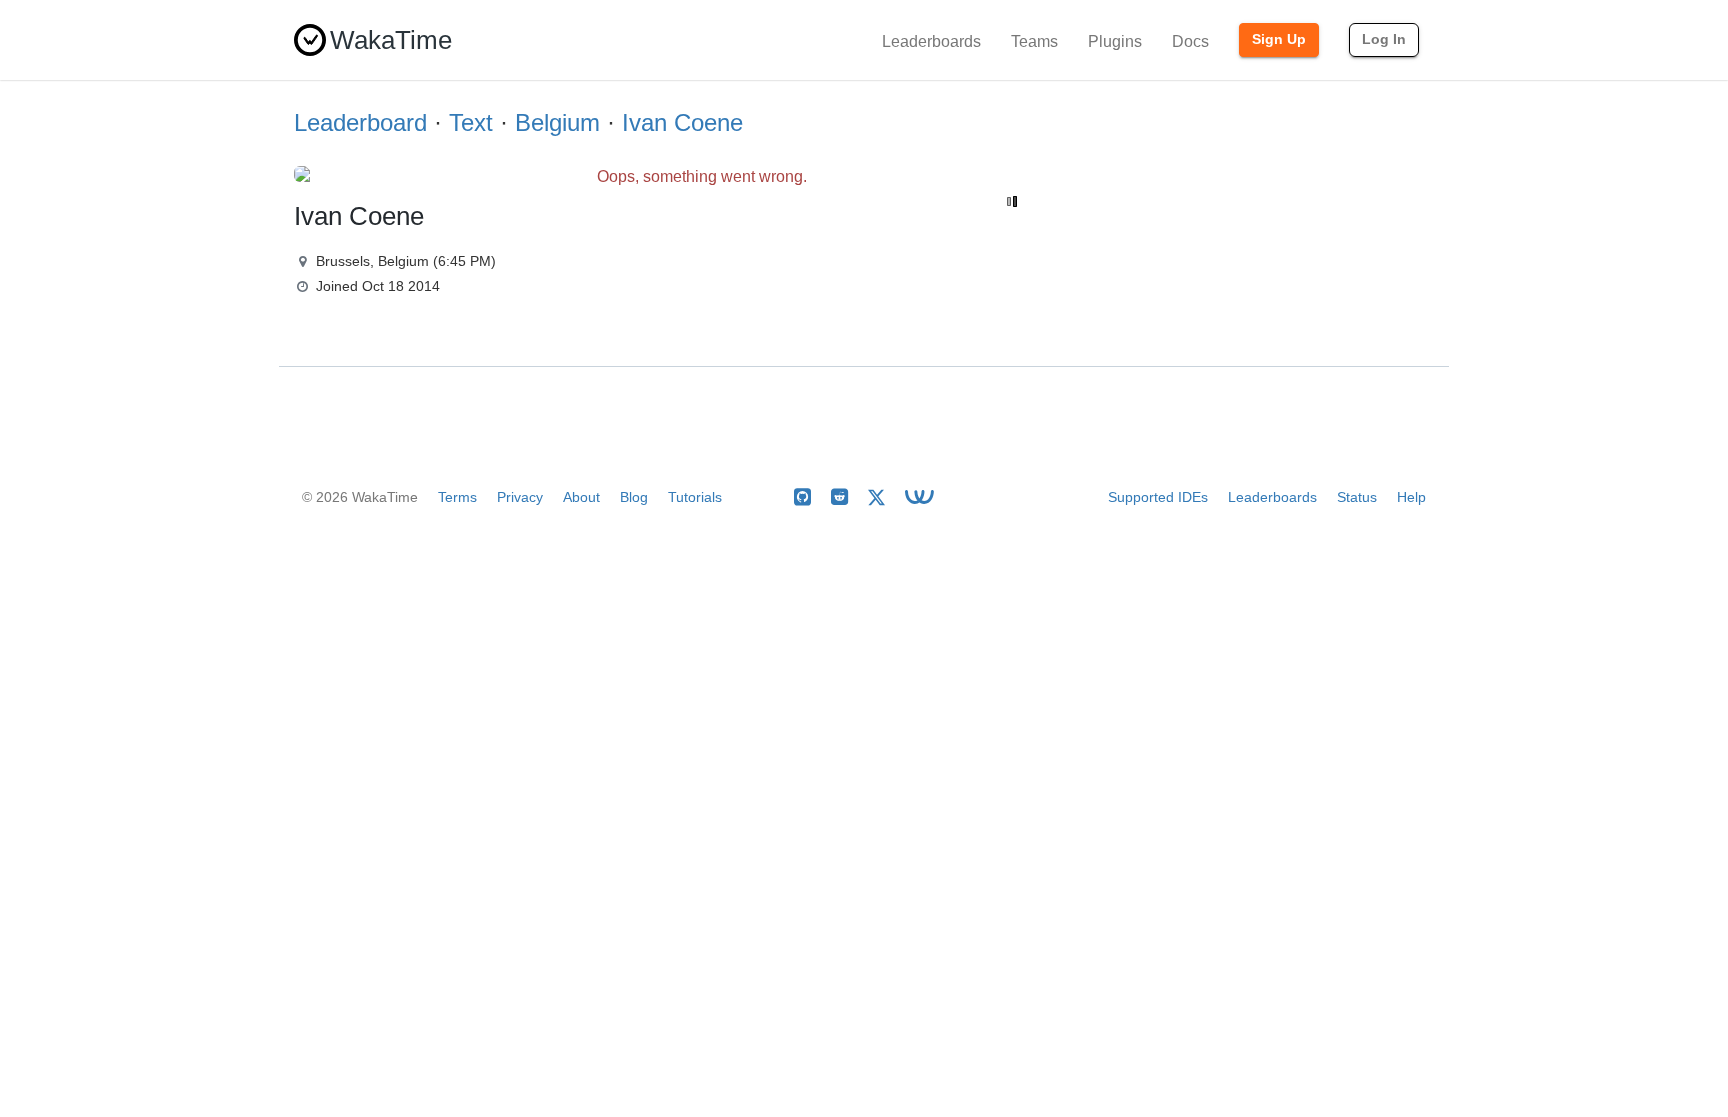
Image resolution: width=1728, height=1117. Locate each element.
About (581, 497)
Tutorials (695, 497)
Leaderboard (360, 122)
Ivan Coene (682, 122)
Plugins (1115, 41)
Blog (634, 497)
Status (1357, 497)
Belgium (557, 122)
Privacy (520, 497)
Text (471, 122)
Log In (1384, 39)
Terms (457, 497)
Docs (1190, 41)
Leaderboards (931, 41)
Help (1411, 497)
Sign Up (1279, 39)
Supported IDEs (1158, 497)
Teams (1034, 41)
